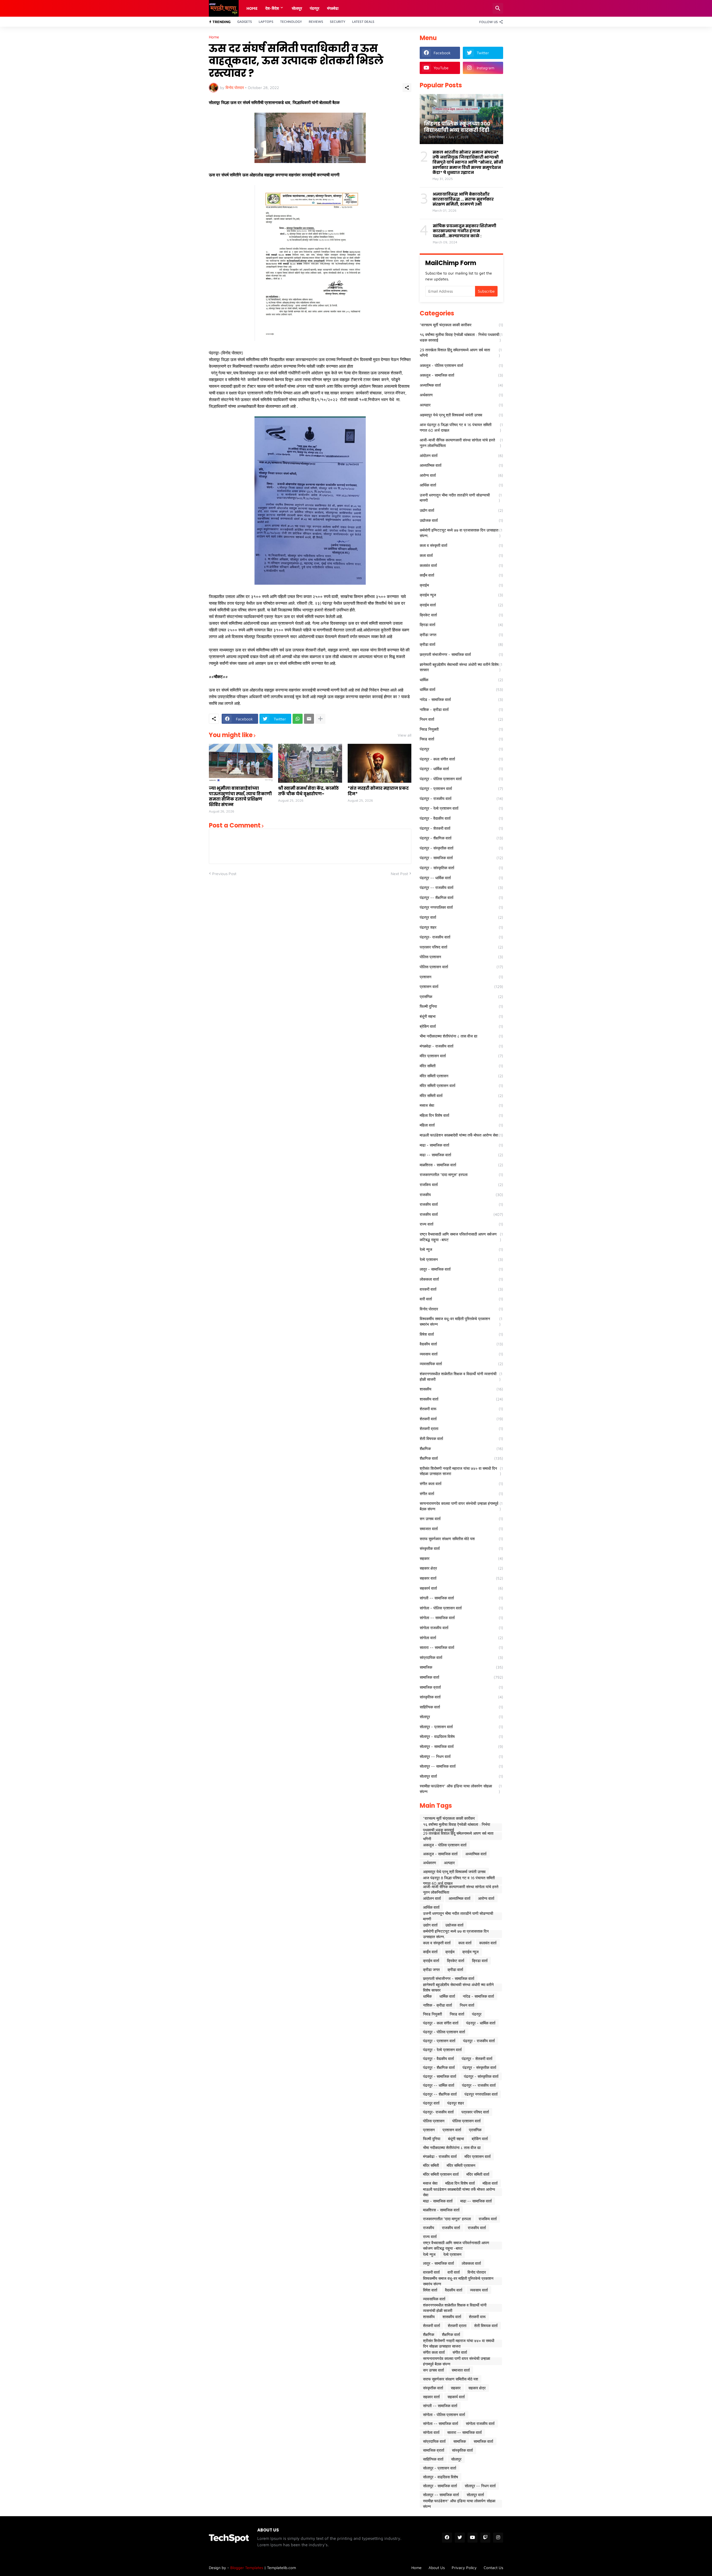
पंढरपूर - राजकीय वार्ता (461, 798)
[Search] (498, 8)
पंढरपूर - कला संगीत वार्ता (461, 759)
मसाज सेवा (461, 1105)
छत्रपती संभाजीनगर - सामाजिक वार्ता (461, 654)
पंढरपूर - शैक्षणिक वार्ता (461, 838)
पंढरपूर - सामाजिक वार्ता (461, 858)
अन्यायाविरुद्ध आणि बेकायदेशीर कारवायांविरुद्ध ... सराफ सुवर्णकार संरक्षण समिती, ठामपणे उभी (463, 199)
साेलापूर (297, 8)
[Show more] (320, 719)
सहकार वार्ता (461, 1578)
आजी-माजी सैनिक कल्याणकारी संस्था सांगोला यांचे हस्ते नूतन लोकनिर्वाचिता (461, 443)
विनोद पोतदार (461, 1309)
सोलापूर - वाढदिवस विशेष (461, 1736)
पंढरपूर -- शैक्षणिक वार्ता (461, 897)
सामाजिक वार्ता (461, 1677)
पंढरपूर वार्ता (461, 917)
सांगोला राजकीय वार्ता (461, 1628)
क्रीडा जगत (461, 635)
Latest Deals (363, 22)
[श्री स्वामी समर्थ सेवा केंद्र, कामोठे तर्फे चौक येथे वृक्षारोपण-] (310, 763)
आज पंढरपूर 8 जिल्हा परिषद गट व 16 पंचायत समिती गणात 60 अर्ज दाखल (461, 427)
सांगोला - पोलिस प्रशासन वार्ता (461, 1608)
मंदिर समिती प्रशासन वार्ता (461, 1086)
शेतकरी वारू (461, 1409)
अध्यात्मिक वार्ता (461, 385)
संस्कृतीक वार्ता (461, 1548)
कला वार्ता (461, 555)
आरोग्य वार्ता (461, 475)
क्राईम (461, 585)
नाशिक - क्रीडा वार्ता (461, 709)
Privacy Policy (464, 2568)
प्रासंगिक (461, 996)
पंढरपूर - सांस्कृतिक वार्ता (461, 868)
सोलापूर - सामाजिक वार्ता (461, 1746)
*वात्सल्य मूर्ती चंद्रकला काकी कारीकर (461, 325)
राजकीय (461, 1195)
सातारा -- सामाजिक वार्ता (461, 1647)
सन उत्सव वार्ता (461, 1519)
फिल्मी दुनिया (461, 1006)
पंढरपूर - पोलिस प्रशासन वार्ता (461, 779)
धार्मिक (461, 680)
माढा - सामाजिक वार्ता (461, 1145)
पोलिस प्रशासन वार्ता (461, 967)
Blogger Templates (247, 2568)
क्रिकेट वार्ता (461, 615)
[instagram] (498, 2538)
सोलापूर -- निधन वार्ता (461, 1756)
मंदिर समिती (461, 1066)
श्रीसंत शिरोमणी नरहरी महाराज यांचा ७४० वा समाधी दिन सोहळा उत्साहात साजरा (461, 1471)
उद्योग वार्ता (461, 510)
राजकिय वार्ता (461, 1185)
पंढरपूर (315, 8)
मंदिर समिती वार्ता (461, 1096)
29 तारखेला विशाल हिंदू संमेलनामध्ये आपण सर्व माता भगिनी (461, 353)
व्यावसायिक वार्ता (461, 1364)
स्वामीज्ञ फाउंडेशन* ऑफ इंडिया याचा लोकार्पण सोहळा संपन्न (461, 1789)
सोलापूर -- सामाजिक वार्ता (461, 1766)
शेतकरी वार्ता (461, 1419)
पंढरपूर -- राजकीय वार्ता (461, 887)
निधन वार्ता (461, 719)
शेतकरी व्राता (461, 1428)
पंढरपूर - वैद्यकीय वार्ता (461, 818)
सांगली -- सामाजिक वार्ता (461, 1598)
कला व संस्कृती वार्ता (461, 545)
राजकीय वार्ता (461, 1204)
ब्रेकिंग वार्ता (461, 1026)
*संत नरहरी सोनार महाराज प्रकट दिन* (378, 791)
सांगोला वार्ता (461, 1638)
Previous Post (224, 874)
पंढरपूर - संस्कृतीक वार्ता (461, 848)
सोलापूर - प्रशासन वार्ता (461, 1727)
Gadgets (245, 22)
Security (338, 22)
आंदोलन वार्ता (461, 455)
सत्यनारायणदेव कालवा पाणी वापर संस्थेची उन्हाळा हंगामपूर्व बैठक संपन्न (461, 1506)
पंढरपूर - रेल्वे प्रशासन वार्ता (461, 808)
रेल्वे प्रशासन (461, 1259)
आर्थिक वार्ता (461, 485)
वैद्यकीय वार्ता (461, 1344)
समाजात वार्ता (461, 1529)
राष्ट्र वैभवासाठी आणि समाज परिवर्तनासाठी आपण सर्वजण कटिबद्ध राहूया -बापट (461, 1237)
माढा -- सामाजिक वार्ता (461, 1155)
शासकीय (461, 1389)
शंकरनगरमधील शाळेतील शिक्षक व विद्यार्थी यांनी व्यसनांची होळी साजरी (461, 1376)
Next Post (399, 874)
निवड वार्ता (461, 739)
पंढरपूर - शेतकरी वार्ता (461, 828)
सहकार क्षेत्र (461, 1568)
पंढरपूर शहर (461, 927)
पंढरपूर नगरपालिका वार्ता (461, 907)
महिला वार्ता (461, 1125)
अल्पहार (461, 405)
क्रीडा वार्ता (461, 644)
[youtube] (473, 2538)
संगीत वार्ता (461, 1494)
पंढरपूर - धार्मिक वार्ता (461, 769)
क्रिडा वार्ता (461, 625)
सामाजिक (461, 1667)
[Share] (407, 88)
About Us (437, 2568)
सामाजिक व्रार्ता (461, 1687)
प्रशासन (461, 977)
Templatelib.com (281, 2568)
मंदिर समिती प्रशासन (461, 1076)
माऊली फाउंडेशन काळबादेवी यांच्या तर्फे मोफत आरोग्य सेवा (461, 1135)
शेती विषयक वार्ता (461, 1438)
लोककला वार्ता (461, 1279)
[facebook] (447, 2538)
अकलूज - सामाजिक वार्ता (461, 375)
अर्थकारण (461, 395)
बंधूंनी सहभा (461, 1016)
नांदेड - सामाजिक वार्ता (461, 699)
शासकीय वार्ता (461, 1399)
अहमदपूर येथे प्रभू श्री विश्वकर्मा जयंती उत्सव (461, 415)
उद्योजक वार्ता (461, 520)
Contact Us (493, 2568)
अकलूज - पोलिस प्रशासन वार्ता (461, 365)
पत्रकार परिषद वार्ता (461, 947)
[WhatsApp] (298, 719)
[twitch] (485, 2538)
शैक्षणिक (461, 1448)
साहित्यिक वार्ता (461, 1707)
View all (405, 735)
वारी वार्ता (461, 1299)
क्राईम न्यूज (461, 595)
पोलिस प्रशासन (461, 957)
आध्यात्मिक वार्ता (461, 465)
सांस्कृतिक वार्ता (461, 1697)
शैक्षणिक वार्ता (461, 1458)
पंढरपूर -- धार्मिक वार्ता (461, 878)
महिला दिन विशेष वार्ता (461, 1115)
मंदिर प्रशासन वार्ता (461, 1056)
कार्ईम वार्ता (461, 575)
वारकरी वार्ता (461, 1289)
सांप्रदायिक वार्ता (461, 1657)
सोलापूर (461, 1717)
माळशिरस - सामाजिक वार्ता (461, 1165)
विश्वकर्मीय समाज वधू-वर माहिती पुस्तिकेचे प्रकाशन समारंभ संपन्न (461, 1321)
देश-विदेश (272, 8)
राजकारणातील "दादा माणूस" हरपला (461, 1175)
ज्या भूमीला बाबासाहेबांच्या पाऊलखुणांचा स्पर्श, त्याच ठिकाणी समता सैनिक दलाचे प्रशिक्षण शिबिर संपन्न (240, 796)
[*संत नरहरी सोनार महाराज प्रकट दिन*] (380, 763)
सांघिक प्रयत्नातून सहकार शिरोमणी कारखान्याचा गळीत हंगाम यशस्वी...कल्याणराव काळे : (464, 231)
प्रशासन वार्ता (461, 986)
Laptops (266, 22)
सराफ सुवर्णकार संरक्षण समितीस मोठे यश (461, 1539)
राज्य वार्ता (461, 1224)
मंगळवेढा (333, 8)
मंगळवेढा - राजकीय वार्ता (461, 1046)
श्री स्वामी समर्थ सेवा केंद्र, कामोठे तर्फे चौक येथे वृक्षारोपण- (309, 791)
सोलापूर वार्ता (461, 1776)
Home (252, 8)
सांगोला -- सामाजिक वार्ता (461, 1618)
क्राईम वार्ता (461, 605)
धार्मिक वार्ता (461, 689)
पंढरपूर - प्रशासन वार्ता (461, 788)
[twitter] (460, 2538)
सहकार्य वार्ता (461, 1588)
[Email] (309, 719)
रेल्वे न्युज (461, 1249)
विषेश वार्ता (461, 1334)
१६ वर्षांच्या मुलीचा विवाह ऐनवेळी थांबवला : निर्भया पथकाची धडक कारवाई (461, 337)
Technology (291, 22)
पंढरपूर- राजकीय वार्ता (461, 937)
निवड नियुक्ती (461, 729)
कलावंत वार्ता (461, 565)
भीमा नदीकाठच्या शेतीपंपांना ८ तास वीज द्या (461, 1036)
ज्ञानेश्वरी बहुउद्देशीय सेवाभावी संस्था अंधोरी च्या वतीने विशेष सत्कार (461, 667)
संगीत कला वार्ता (461, 1484)
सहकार (461, 1558)
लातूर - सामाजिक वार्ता (461, 1269)
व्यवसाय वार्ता (461, 1354)
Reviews (316, 22)
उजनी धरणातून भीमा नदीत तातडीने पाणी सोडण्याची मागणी (461, 498)
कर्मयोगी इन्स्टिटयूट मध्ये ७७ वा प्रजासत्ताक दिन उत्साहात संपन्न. (461, 533)
